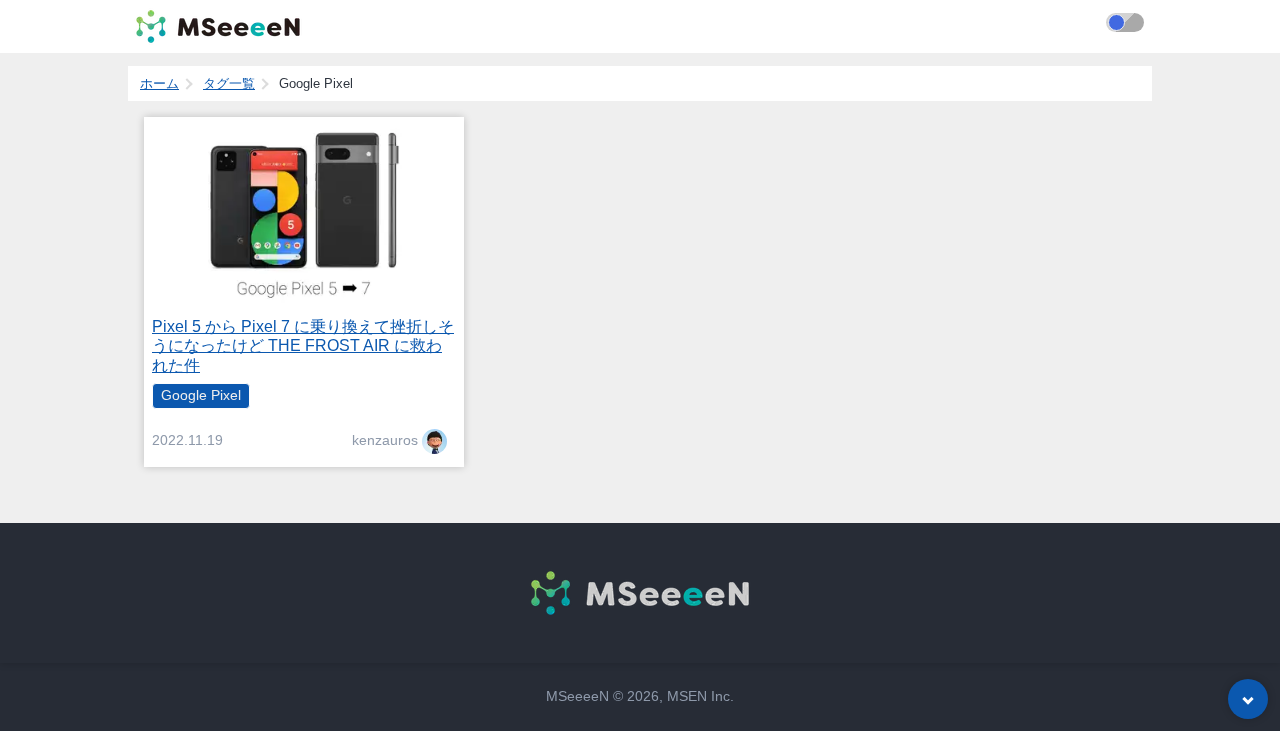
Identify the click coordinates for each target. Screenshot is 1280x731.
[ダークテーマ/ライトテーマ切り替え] (1125, 22)
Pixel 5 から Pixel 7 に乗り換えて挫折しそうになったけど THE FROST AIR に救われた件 (303, 345)
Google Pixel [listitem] (201, 395)
